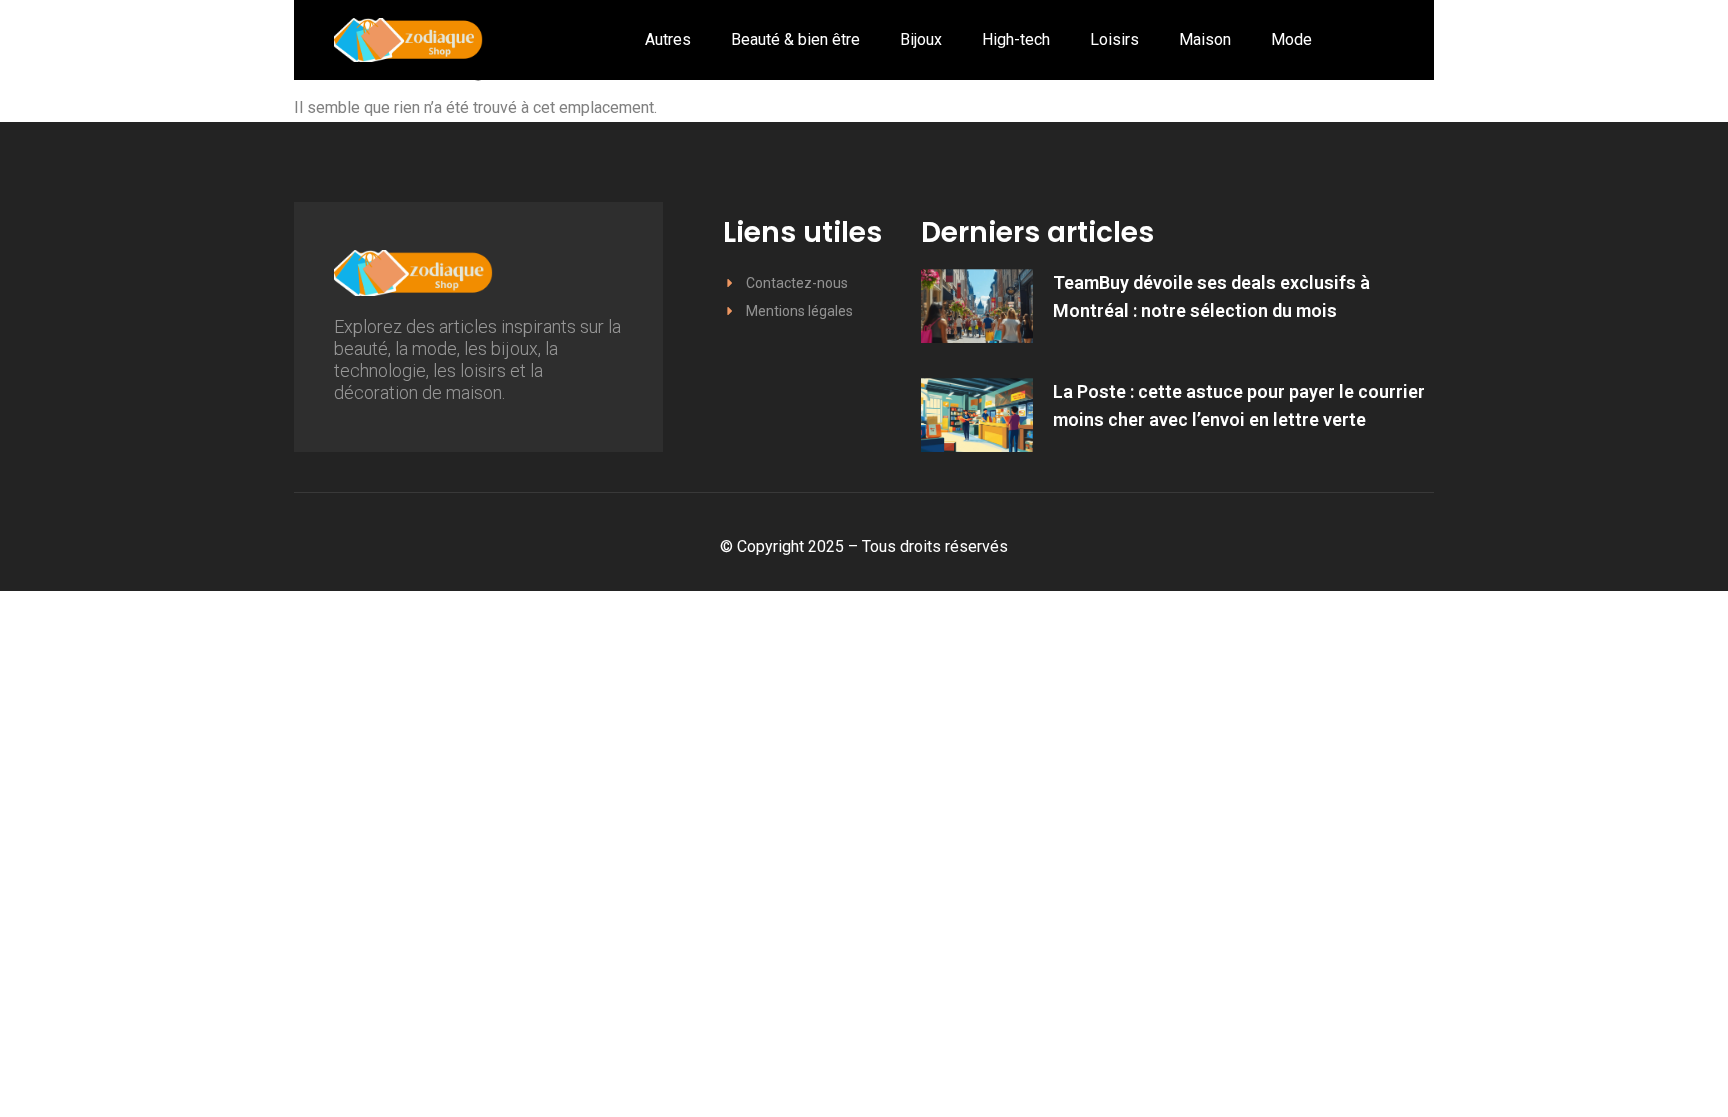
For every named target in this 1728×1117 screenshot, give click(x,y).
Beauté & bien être (795, 39)
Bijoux (921, 39)
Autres (668, 39)
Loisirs (1114, 39)
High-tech (1016, 39)
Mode (1291, 39)
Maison (1205, 39)
